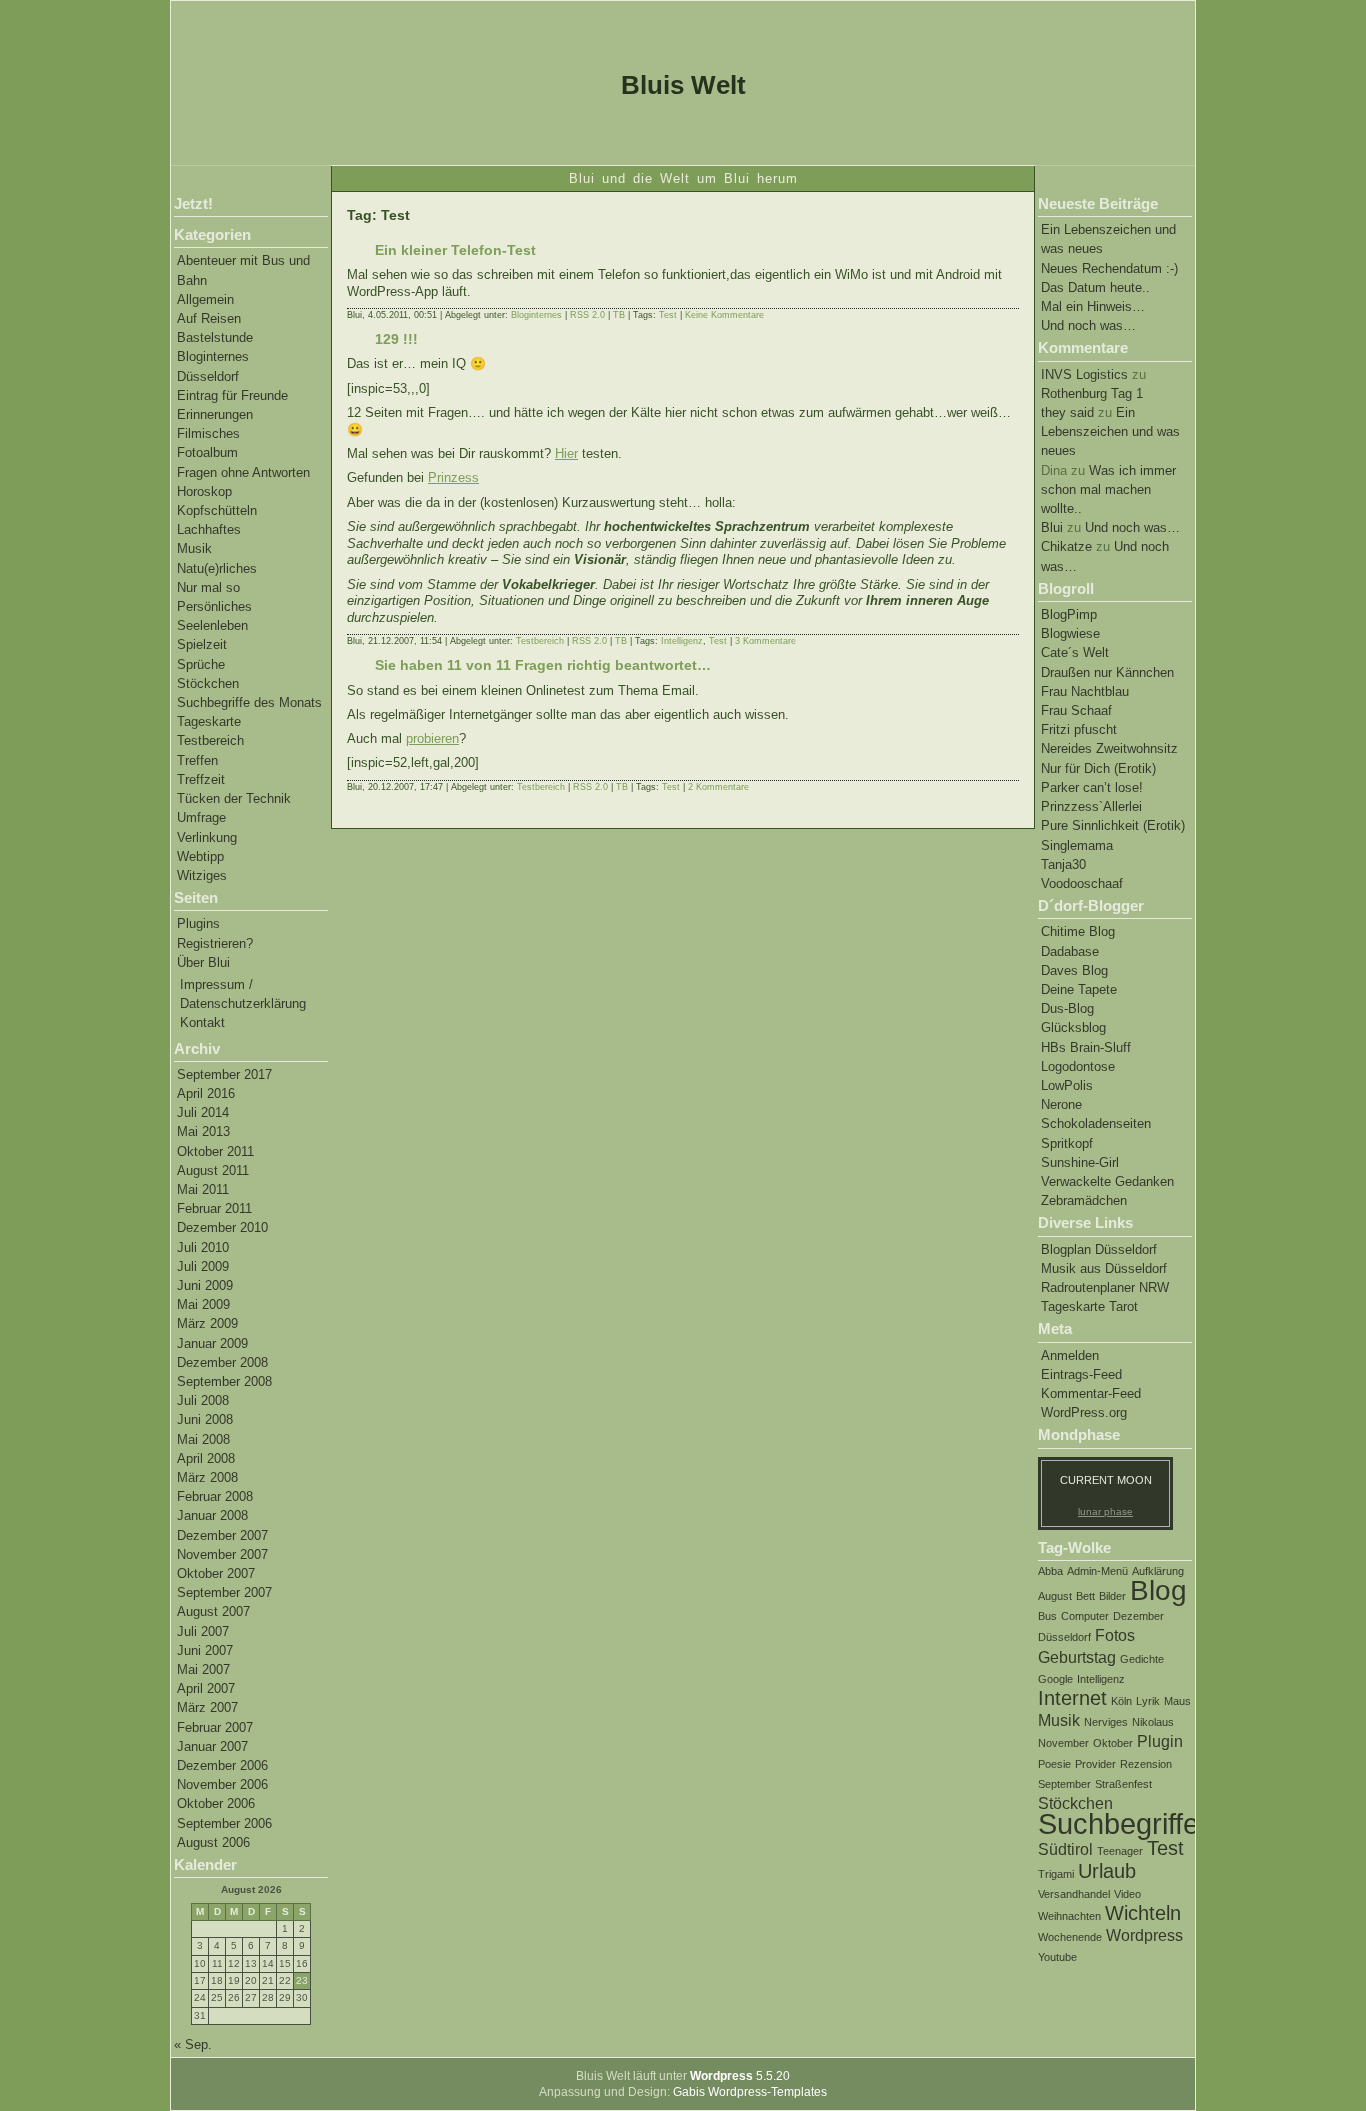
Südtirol (1065, 1849)
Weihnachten (1069, 1916)
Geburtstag (1077, 1657)
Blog (1158, 1590)
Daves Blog (1074, 970)
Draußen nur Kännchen (1107, 672)
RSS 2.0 (587, 315)
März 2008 (207, 1477)
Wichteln (1143, 1913)
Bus (1047, 1616)
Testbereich (210, 740)
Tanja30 (1063, 864)
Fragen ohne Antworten (243, 472)
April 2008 (206, 1458)
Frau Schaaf (1076, 710)
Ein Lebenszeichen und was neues (1110, 431)
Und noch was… (1088, 325)
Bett (1085, 1596)
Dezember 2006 (222, 1765)
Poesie (1054, 1764)
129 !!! (396, 339)
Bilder (1112, 1596)
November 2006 (222, 1784)
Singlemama (1077, 845)
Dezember (1138, 1616)
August (1055, 1596)
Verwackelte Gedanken (1107, 1181)
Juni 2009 (205, 1285)
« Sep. (193, 2044)
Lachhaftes (209, 529)
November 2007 (222, 1554)
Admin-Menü (1097, 1571)
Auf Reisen (209, 318)
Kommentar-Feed (1091, 1393)
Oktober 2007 (216, 1573)
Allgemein (205, 299)
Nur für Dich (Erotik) (1098, 768)
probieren (432, 738)
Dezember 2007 (222, 1535)
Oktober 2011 (215, 1151)
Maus (1177, 1701)
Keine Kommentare (724, 315)
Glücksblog (1073, 1027)
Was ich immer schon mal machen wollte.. (1108, 489)
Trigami (1056, 1874)
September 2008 (224, 1381)
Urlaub (1107, 1871)
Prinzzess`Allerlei (1091, 806)
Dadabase (1070, 951)
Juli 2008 (203, 1400)
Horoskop (204, 491)
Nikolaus (1153, 1722)
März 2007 (207, 1707)
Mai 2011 (203, 1189)
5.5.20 (740, 2076)
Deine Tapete (1079, 989)
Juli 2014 (203, 1112)
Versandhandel (1074, 1894)
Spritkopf (1067, 1143)
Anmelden (1070, 1355)
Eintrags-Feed (1081, 1374)
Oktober (1113, 1743)
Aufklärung (1158, 1571)
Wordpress (1144, 1935)
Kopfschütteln (217, 510)
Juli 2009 (203, 1266)
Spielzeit (202, 644)
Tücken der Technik (234, 798)
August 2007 (213, 1611)
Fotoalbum (207, 452)
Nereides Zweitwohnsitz (1109, 748)
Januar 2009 (212, 1343)
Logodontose (1078, 1066)
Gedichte (1142, 1659)
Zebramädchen (1084, 1200)
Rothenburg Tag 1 (1092, 393)
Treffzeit (201, 779)
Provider (1095, 1764)
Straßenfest (1123, 1784)
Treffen (197, 760)
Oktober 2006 (216, 1803)
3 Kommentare (765, 641)
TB (619, 315)
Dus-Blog (1067, 1008)
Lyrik (1148, 1701)
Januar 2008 (212, 1515)
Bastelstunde (215, 337)
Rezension (1146, 1764)
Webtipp (200, 856)
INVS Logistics (1084, 374)
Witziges (202, 875)
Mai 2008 (203, 1439)
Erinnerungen (215, 414)
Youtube (1057, 1957)
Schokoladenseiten (1096, 1123)
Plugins (198, 923)
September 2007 (224, 1592)
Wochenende (1070, 1937)
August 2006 (213, 1842)
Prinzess (453, 477)
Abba (1050, 1571)
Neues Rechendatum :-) (1109, 268)
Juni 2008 (205, 1419)
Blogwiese (1070, 633)
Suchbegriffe (1118, 1823)
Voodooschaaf (1082, 883)
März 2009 (207, 1323)
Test (1165, 1848)
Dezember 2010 (222, 1227)
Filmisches (208, 433)
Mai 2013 (203, 1131)
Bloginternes (213, 356)
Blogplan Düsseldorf (1099, 1249)
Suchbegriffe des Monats (249, 702)
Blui (1052, 527)
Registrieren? (215, 943)
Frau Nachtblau (1085, 691)
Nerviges (1106, 1722)
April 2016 (206, 1093)
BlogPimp (1069, 614)
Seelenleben (212, 625)
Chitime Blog (1078, 931)
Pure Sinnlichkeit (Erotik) (1113, 825)
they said (1067, 412)
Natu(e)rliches (217, 568)
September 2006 (224, 1823)
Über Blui (203, 962)
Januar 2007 (212, 1746)
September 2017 (224, 1074)
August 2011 (213, 1170)
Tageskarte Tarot (1089, 1306)
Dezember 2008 (222, 1362)
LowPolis (1067, 1085)
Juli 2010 (203, 1247)
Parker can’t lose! (1092, 787)
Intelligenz (1101, 1679)
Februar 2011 (214, 1208)
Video (1127, 1894)
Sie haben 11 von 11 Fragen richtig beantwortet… (543, 665)
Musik (194, 548)
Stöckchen (208, 683)
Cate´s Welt (1075, 652)
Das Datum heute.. (1095, 287)
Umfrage (201, 817)
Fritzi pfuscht (1079, 729)
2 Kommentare (718, 787)
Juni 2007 (205, 1650)
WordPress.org (1084, 1412)
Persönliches (214, 606)
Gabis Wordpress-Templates (750, 2092)
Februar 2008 (215, 1496)
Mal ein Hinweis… (1093, 306)
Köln (1121, 1701)
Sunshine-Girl (1080, 1162)
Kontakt (202, 1022)
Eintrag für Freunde (232, 395)
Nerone (1061, 1104)
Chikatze (1066, 546)
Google (1055, 1679)
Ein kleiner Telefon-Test (455, 250)
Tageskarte (209, 721)
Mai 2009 (203, 1304)
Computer (1085, 1616)
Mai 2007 (203, 1669)
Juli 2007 (203, 1631)
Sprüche (201, 664)
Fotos (1115, 1635)
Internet (1072, 1698)
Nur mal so (208, 587)
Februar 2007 (215, 1727)
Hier (566, 453)
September (1064, 1784)
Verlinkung (207, 837)
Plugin (1160, 1741)
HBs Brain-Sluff (1086, 1047)
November (1063, 1743)
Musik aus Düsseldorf (1104, 1268)
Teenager (1120, 1851)
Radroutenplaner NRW (1105, 1287)
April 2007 (206, 1688)
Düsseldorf (208, 376)
